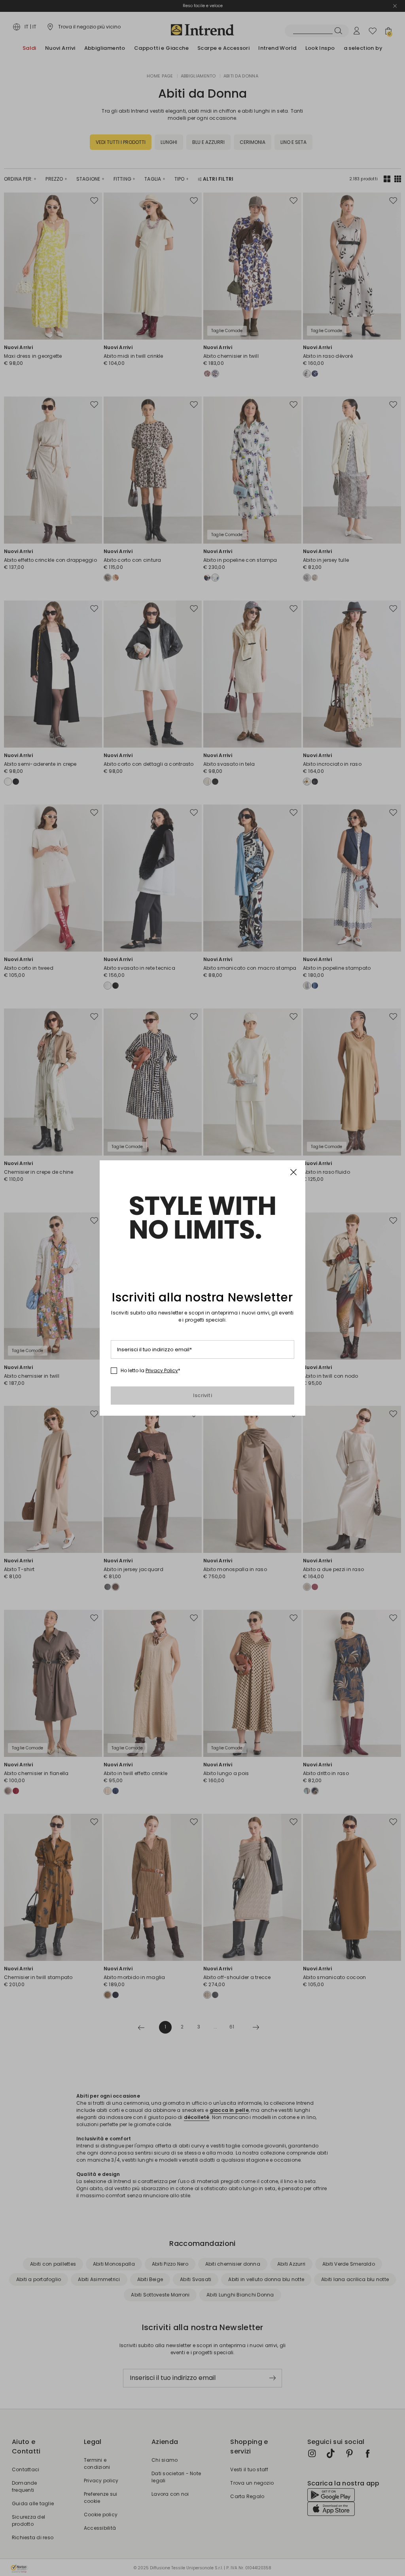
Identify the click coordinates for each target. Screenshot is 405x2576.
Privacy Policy (162, 1370)
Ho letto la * (150, 1371)
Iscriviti (202, 1395)
